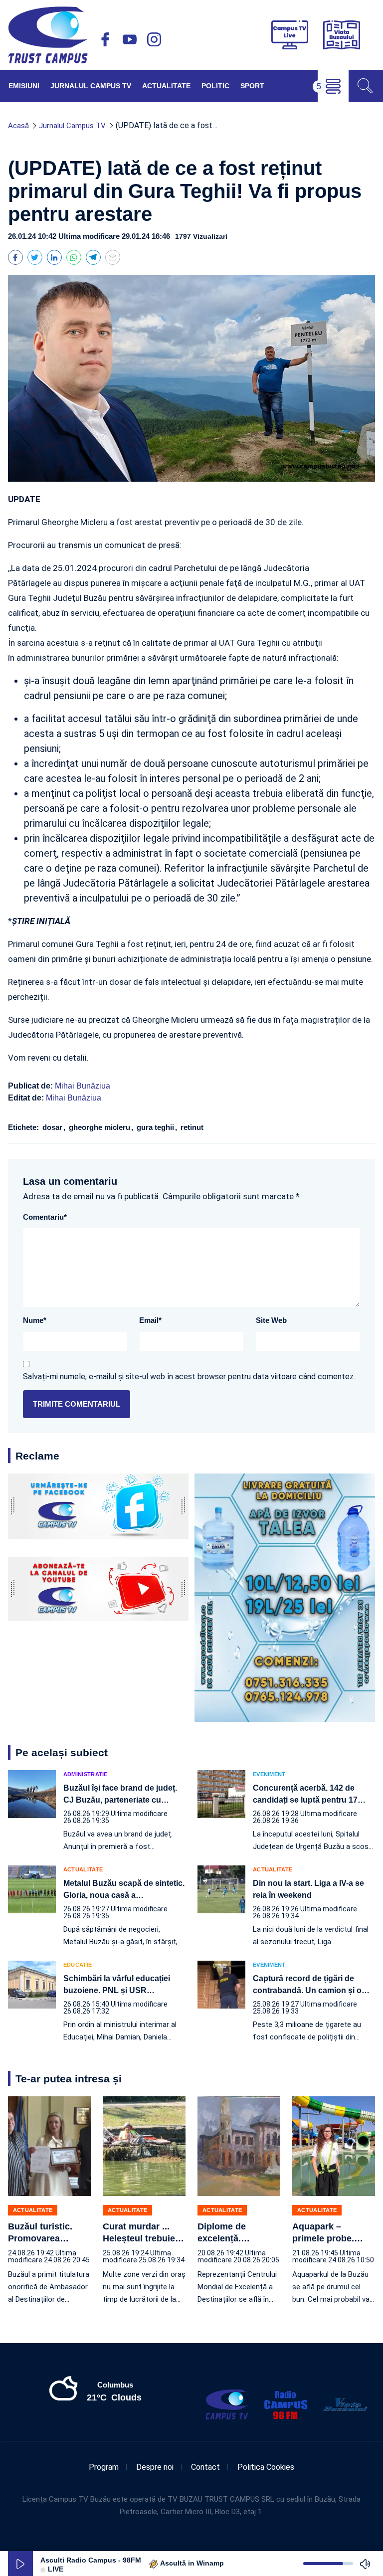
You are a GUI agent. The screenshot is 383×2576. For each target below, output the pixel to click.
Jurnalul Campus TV (91, 86)
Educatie (78, 1965)
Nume (35, 1320)
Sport (252, 86)
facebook (105, 39)
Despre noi (155, 2467)
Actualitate (166, 86)
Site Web (271, 1320)
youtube (130, 39)
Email (150, 1320)
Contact (205, 2467)
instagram (154, 39)
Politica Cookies (266, 2467)
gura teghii (156, 1127)
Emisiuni (24, 86)
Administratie (86, 1774)
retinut (191, 1127)
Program (104, 2467)
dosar (53, 1127)
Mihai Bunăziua (83, 1086)
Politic (215, 86)
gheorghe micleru (100, 1127)
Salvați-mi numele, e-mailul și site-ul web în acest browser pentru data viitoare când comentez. (189, 1377)
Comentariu (45, 1217)
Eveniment (269, 1774)
